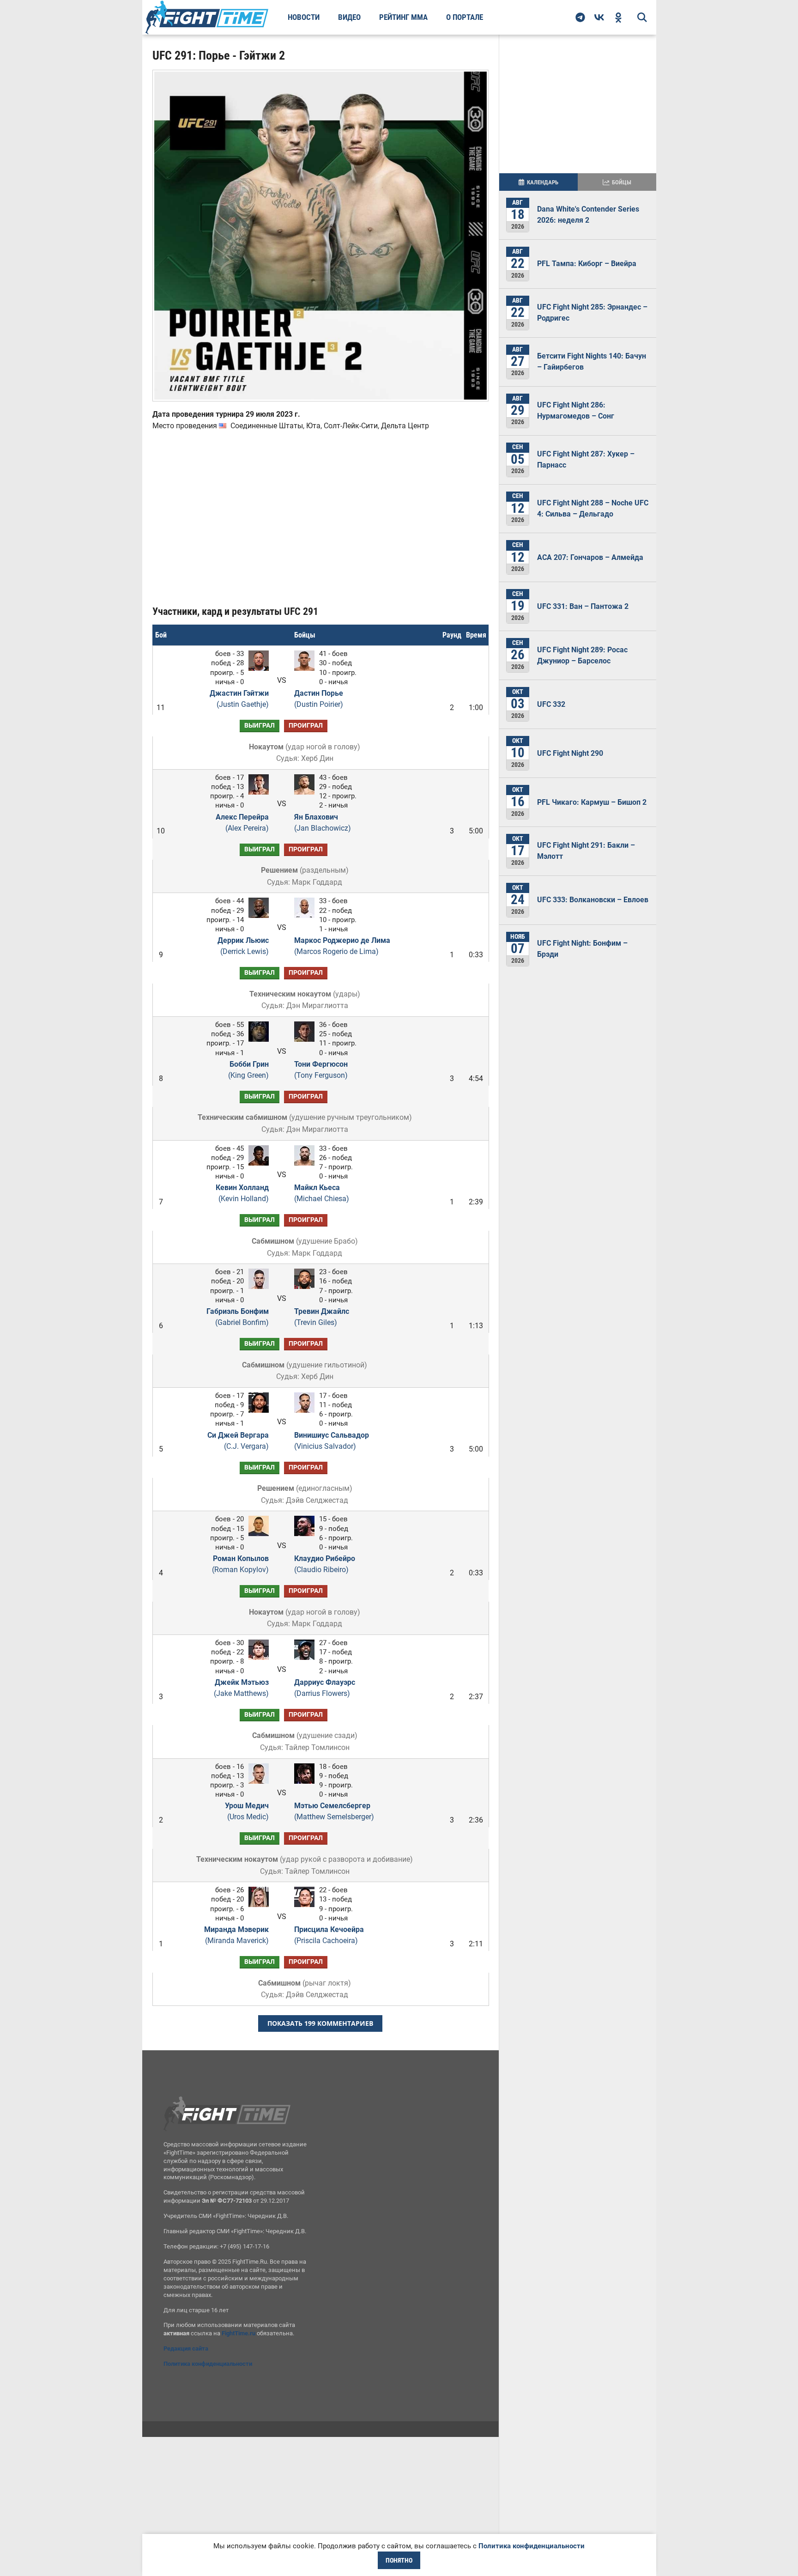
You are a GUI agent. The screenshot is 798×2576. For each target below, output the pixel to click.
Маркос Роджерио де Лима (342, 946)
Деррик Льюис (243, 946)
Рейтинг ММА (403, 17)
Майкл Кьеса (322, 1193)
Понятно (399, 2560)
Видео (349, 17)
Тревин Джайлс (322, 1317)
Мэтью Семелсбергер (334, 1811)
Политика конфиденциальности (208, 2364)
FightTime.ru (239, 2333)
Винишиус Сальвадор (332, 1441)
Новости (304, 17)
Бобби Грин (248, 1070)
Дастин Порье (319, 699)
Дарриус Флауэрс (325, 1688)
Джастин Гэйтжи (239, 699)
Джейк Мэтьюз (241, 1688)
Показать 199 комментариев (320, 2023)
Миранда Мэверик (236, 1935)
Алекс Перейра (242, 823)
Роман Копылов (240, 1564)
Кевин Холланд (242, 1193)
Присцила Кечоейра (329, 1935)
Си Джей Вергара (238, 1441)
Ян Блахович (323, 823)
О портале (465, 17)
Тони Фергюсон (321, 1070)
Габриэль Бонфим (238, 1317)
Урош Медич (247, 1811)
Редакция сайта (186, 2348)
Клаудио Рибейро (325, 1564)
